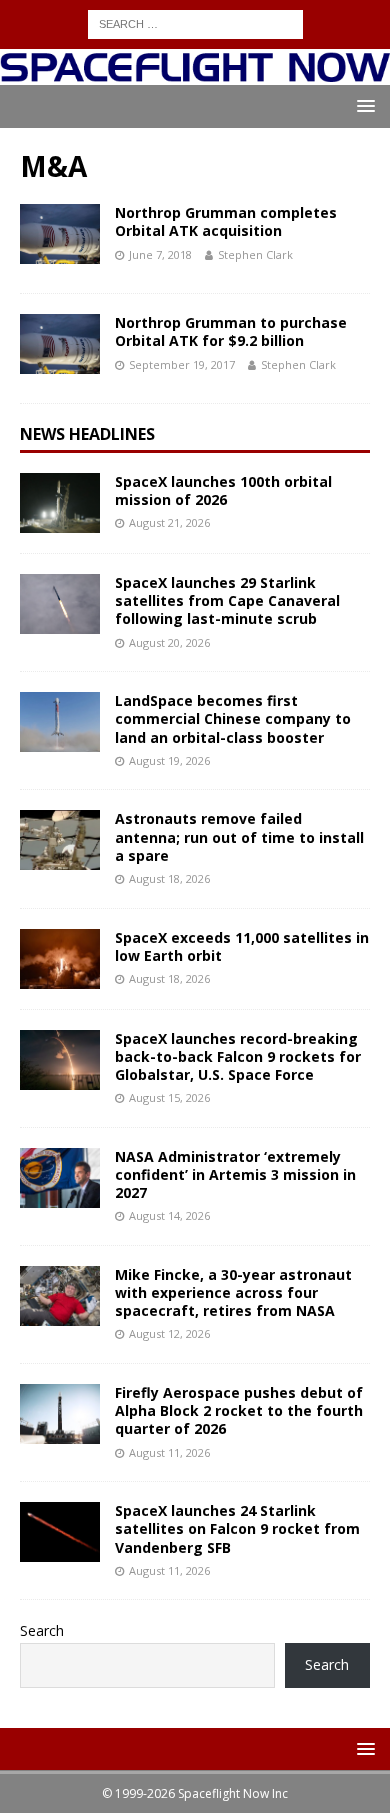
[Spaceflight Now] (195, 73)
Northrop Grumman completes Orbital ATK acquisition (226, 221)
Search (42, 1630)
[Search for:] (195, 22)
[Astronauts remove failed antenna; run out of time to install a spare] (60, 840)
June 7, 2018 (160, 254)
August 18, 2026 (169, 878)
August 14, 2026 (169, 1215)
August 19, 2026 (169, 760)
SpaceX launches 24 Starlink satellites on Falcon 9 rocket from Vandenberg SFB (237, 1528)
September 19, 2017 (182, 364)
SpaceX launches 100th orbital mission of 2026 (223, 490)
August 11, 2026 (169, 1452)
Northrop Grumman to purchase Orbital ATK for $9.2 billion (231, 331)
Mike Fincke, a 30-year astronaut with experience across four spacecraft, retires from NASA (233, 1292)
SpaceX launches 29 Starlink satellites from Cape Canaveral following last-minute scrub (227, 600)
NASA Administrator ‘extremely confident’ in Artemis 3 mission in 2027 (235, 1174)
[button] (362, 105)
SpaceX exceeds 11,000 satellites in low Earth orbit (242, 946)
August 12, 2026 (169, 1333)
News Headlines (87, 434)
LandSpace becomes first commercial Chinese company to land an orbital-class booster (233, 718)
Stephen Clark (255, 254)
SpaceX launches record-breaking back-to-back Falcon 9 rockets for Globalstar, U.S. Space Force (238, 1056)
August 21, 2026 (169, 522)
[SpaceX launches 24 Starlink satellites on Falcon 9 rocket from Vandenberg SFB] (60, 1532)
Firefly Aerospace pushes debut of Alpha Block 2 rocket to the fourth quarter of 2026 (239, 1410)
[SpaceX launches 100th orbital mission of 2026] (60, 503)
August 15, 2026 (169, 1097)
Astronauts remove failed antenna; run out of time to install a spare (239, 836)
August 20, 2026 (169, 642)
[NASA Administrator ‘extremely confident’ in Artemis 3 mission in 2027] (60, 1178)
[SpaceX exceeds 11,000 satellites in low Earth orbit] (60, 959)
